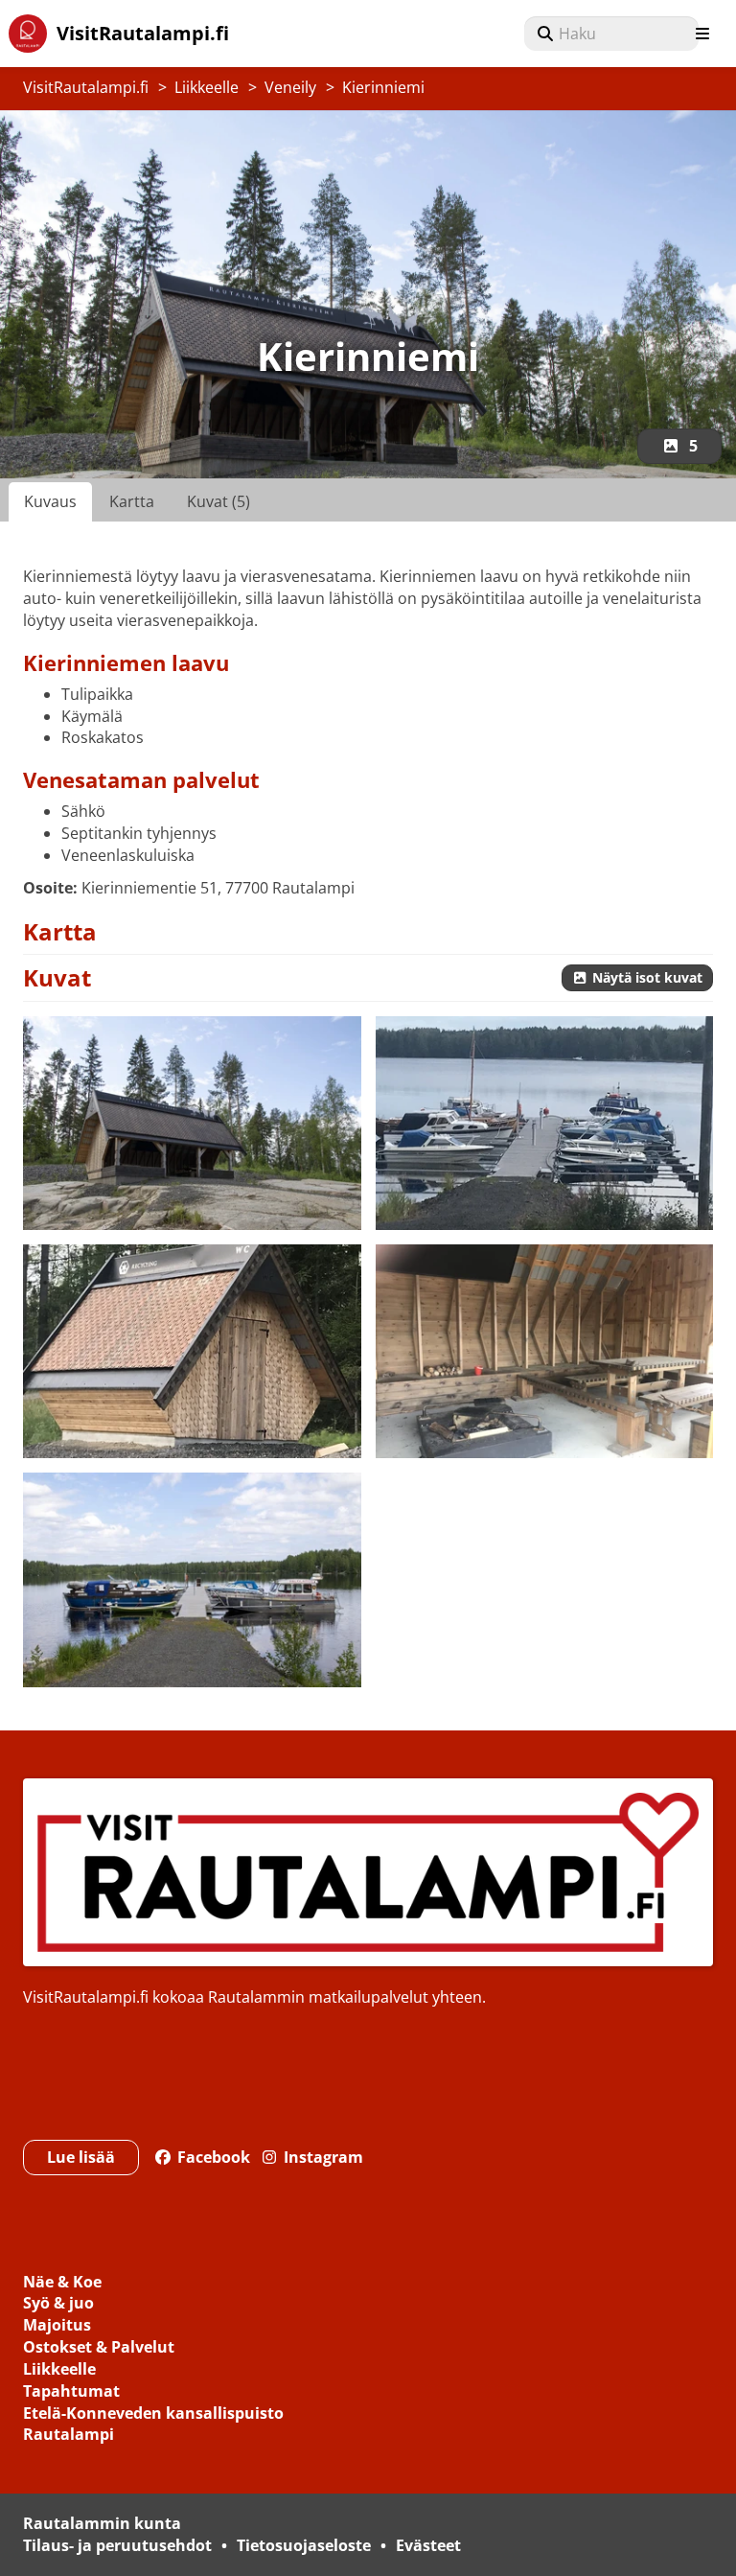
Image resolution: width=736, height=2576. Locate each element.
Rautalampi (69, 2436)
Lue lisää (81, 2157)
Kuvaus (50, 501)
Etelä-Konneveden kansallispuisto (153, 2414)
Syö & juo (58, 2304)
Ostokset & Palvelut (99, 2348)
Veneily (290, 87)
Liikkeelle (207, 87)
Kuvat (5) (218, 501)
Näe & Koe (62, 2283)
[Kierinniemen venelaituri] (545, 1123)
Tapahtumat (71, 2392)
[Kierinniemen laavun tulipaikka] (545, 1351)
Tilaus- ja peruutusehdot (117, 2545)
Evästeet (428, 2545)
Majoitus (57, 2326)
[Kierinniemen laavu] (192, 1123)
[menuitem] (611, 34)
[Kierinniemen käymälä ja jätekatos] (192, 1351)
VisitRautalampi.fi (86, 87)
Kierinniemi (383, 87)
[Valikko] (702, 34)
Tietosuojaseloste (304, 2545)
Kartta (132, 501)
